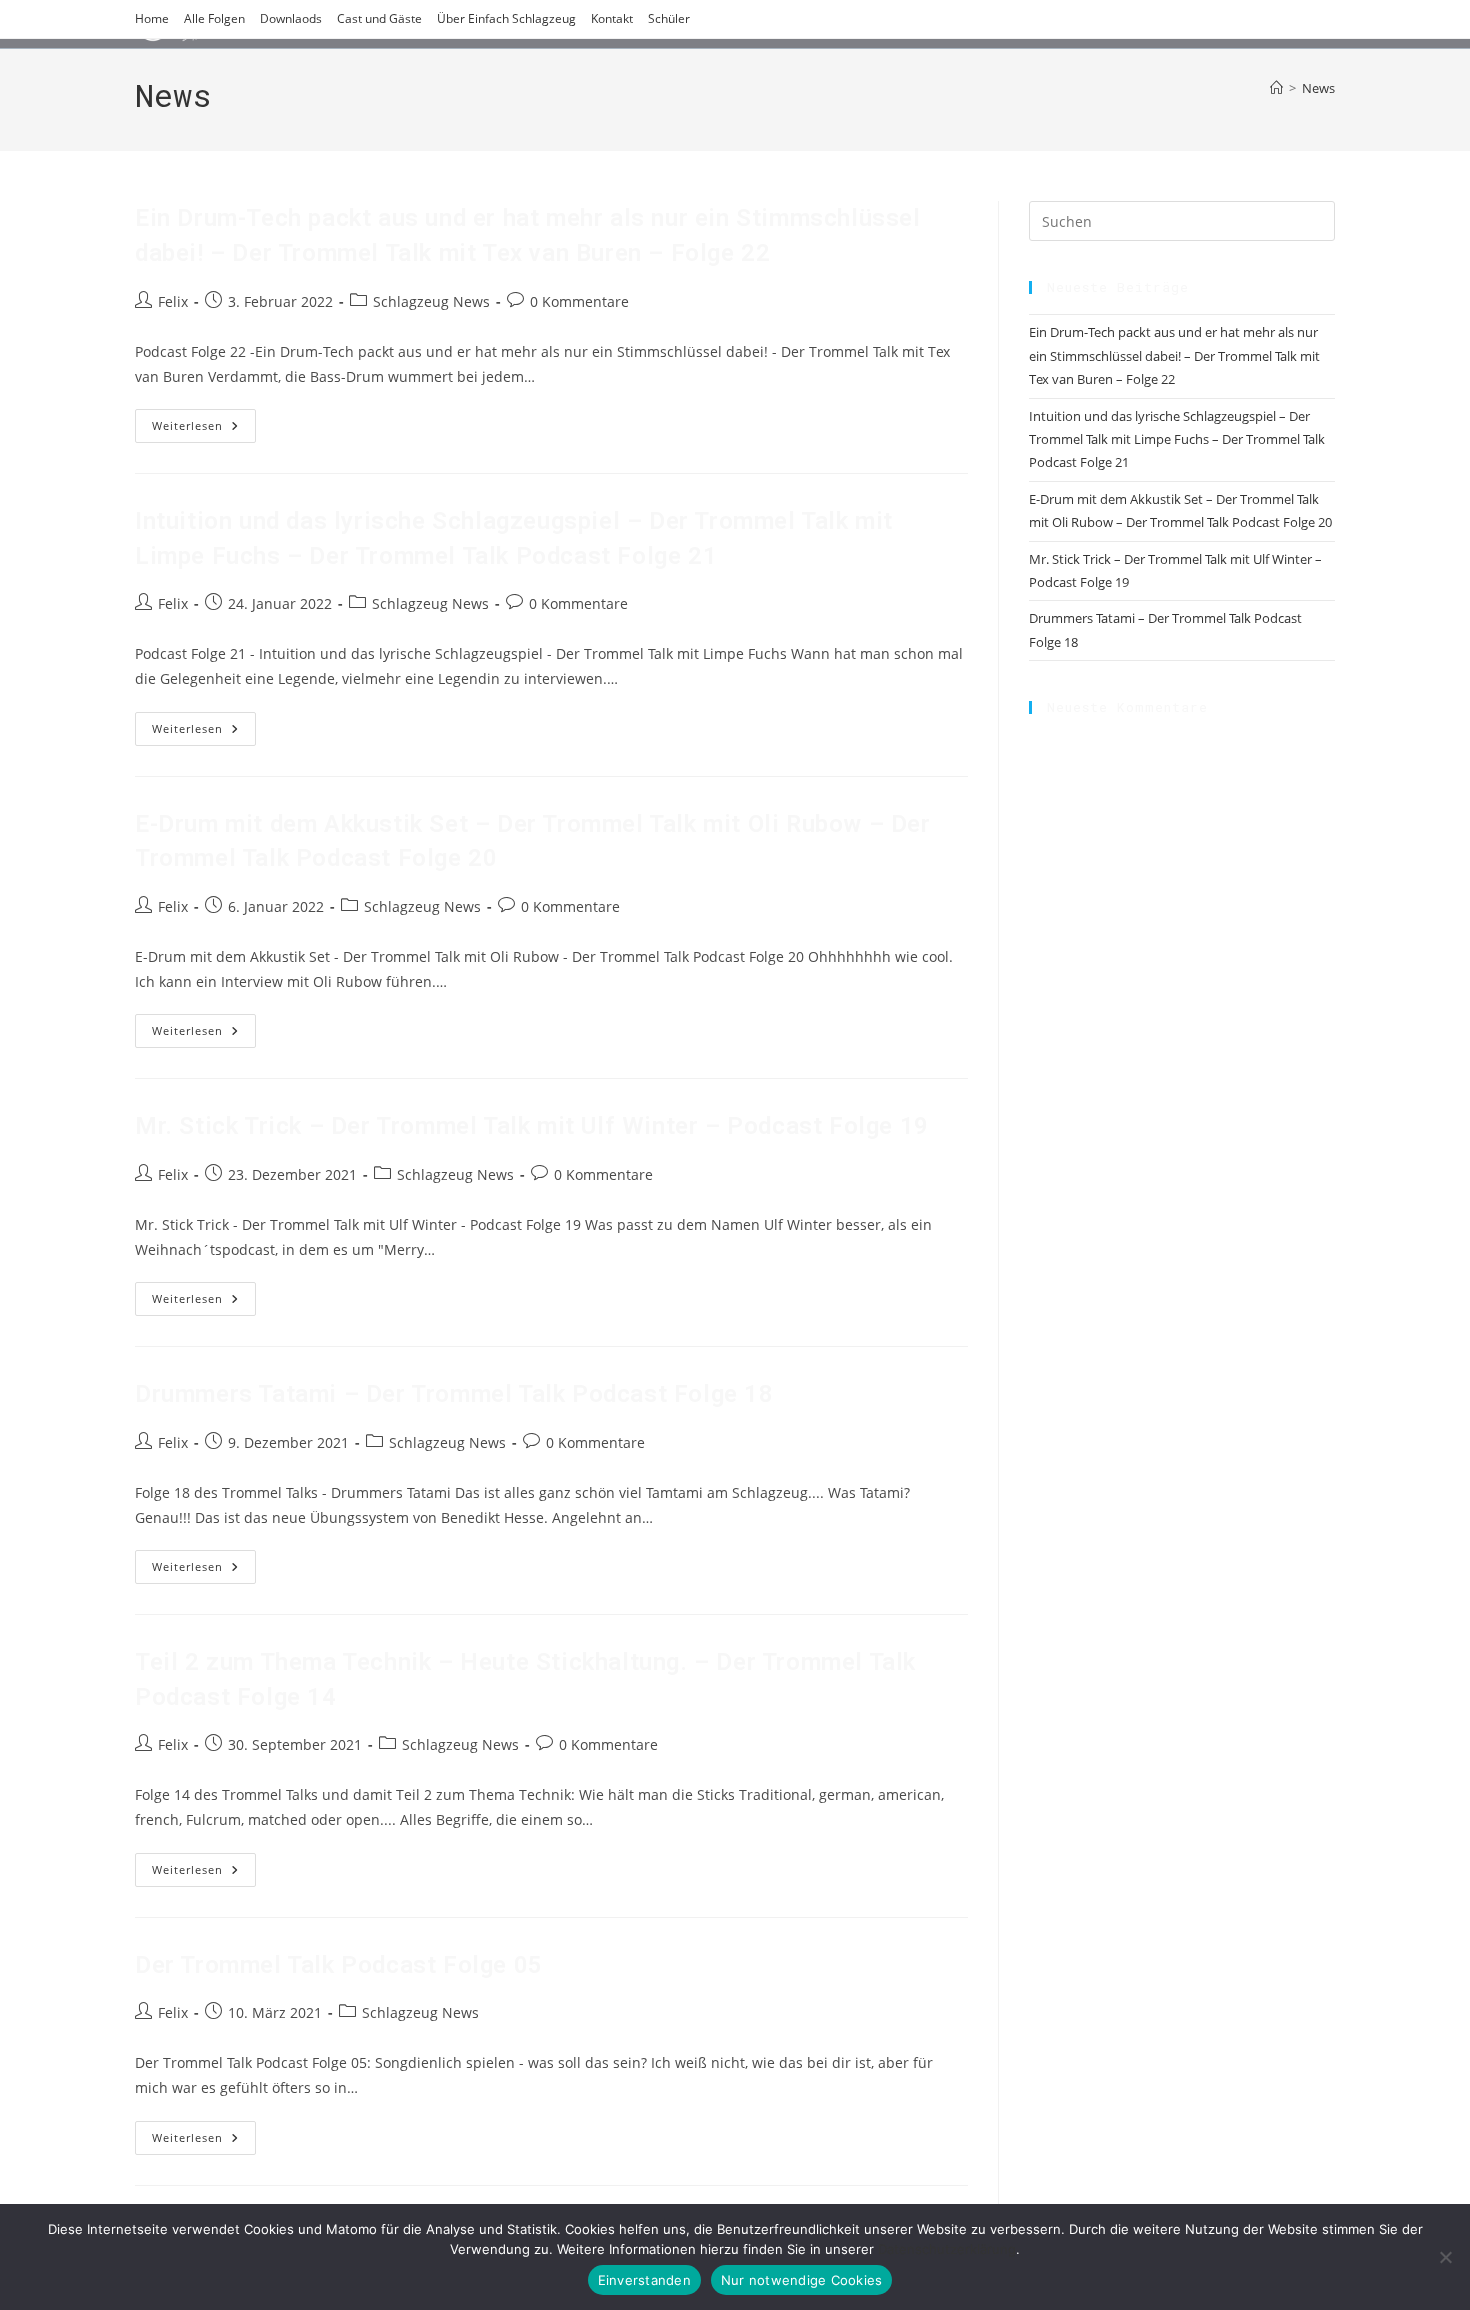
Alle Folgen (214, 18)
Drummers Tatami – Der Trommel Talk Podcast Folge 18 (454, 1394)
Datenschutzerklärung (947, 2249)
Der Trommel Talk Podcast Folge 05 (339, 1965)
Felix (173, 301)
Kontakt (612, 18)
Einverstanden (644, 2280)
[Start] (1276, 88)
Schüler (669, 18)
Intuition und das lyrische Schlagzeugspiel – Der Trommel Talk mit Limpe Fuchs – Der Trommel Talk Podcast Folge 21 (1177, 439)
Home (152, 18)
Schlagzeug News (431, 301)
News (1318, 88)
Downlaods (291, 18)
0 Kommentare (579, 301)
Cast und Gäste (379, 18)
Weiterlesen (204, 429)
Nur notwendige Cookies (802, 2280)
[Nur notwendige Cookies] (1445, 2257)
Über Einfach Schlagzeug (506, 18)
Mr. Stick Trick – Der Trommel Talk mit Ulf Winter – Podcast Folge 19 (532, 1126)
